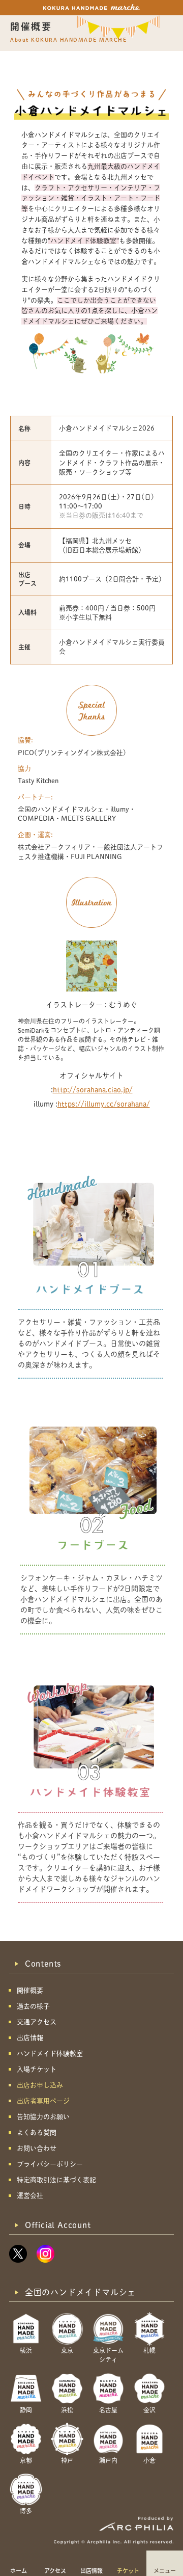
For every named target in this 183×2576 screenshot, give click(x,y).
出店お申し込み (40, 2085)
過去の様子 (33, 2006)
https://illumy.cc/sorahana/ (104, 1104)
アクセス (55, 2570)
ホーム (19, 2570)
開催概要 (30, 1990)
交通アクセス (37, 2022)
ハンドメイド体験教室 (50, 2054)
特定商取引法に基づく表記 (56, 2180)
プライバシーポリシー (50, 2164)
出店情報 (91, 2570)
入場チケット (37, 2069)
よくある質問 (37, 2132)
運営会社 (30, 2196)
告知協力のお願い (43, 2117)
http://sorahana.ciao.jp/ (93, 1090)
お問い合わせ (37, 2148)
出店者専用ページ (43, 2101)
